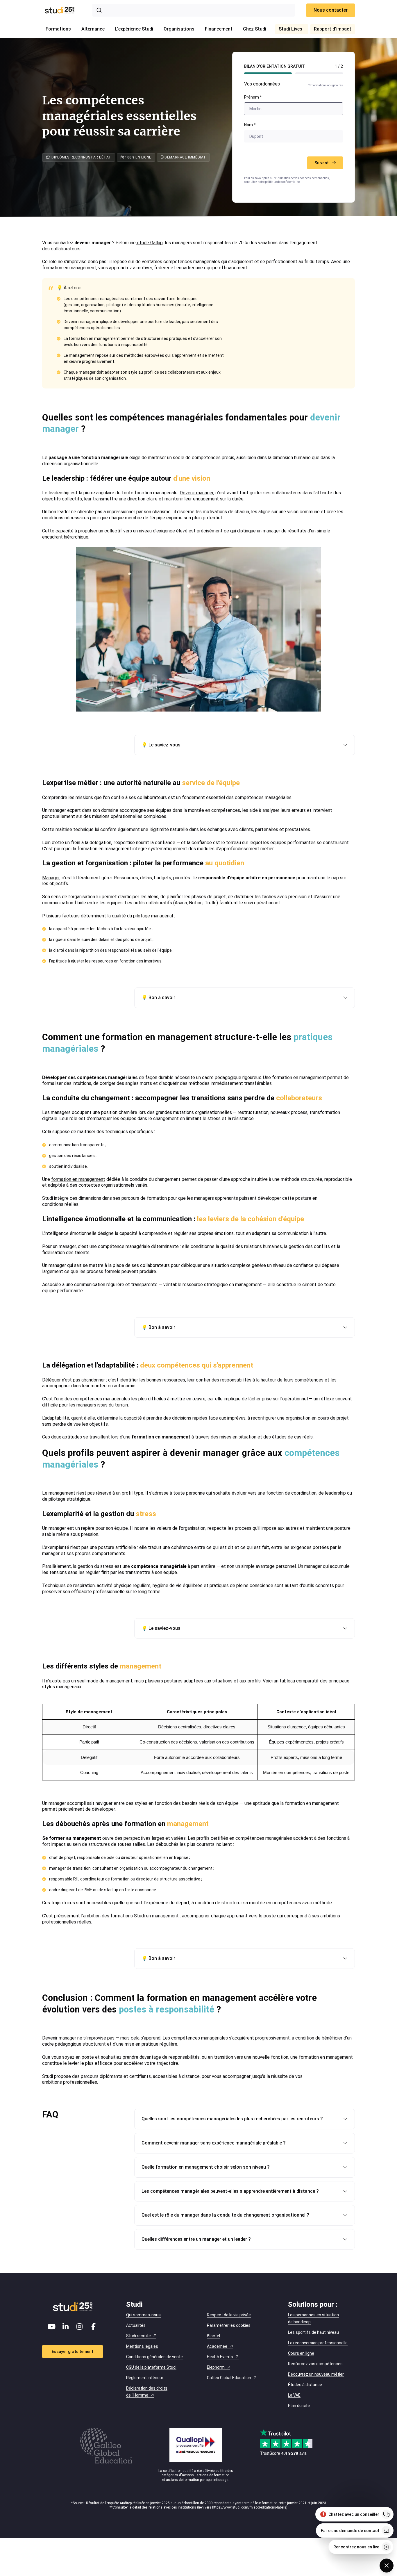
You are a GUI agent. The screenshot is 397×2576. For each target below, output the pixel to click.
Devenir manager (196, 493)
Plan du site (299, 2406)
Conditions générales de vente (154, 2357)
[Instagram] (80, 2327)
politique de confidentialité (282, 182)
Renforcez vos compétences (315, 2364)
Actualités (136, 2325)
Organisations (179, 29)
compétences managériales (101, 1399)
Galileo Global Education (229, 2378)
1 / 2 (339, 66)
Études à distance (305, 2385)
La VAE (294, 2395)
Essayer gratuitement (73, 2352)
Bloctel (213, 2336)
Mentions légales (142, 2346)
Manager (51, 878)
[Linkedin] (66, 2327)
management (62, 1493)
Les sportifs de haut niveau (313, 2332)
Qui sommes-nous (143, 2315)
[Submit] (100, 10)
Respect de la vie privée (229, 2315)
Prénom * (253, 97)
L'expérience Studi (134, 29)
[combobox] (194, 10)
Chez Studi (255, 29)
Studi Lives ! (292, 29)
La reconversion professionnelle (318, 2343)
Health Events (220, 2357)
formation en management (78, 1179)
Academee (217, 2346)
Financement (219, 29)
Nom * (250, 125)
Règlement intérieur (145, 2378)
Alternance (93, 29)
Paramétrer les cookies (229, 2325)
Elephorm (216, 2367)
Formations (58, 29)
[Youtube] (52, 2327)
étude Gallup (149, 243)
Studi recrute (138, 2336)
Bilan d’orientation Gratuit (274, 66)
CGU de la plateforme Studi (151, 2367)
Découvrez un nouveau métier (316, 2374)
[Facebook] (94, 2327)
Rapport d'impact (333, 29)
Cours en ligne (301, 2353)
